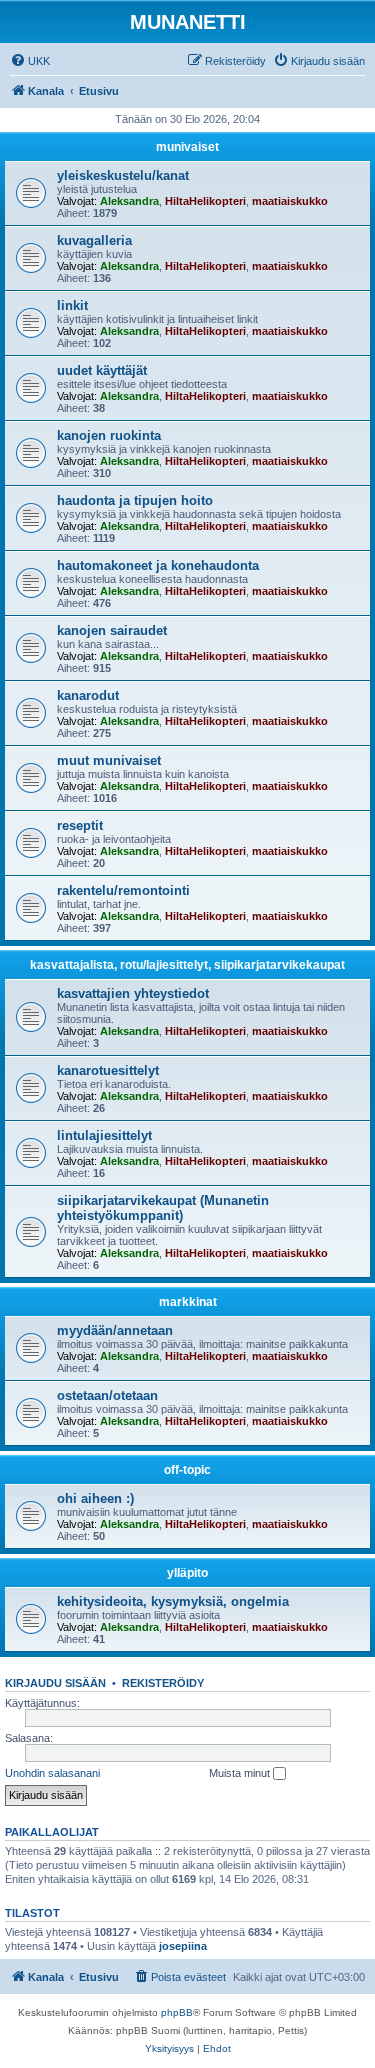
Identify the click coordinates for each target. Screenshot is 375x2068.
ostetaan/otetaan (107, 1395)
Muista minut (241, 1773)
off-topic (187, 1470)
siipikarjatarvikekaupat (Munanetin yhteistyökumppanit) (163, 1208)
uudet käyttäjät (102, 370)
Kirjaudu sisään (55, 1683)
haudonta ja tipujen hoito (135, 500)
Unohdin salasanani (52, 1773)
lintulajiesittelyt (104, 1135)
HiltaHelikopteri (205, 201)
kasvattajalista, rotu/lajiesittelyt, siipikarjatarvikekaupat (187, 965)
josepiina (183, 1946)
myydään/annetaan (115, 1330)
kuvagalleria (94, 240)
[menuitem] (30, 61)
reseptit (80, 825)
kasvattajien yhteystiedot (133, 993)
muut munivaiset (109, 760)
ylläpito (187, 1573)
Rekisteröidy (163, 1683)
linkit (72, 305)
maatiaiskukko (290, 201)
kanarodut (88, 695)
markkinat (188, 1302)
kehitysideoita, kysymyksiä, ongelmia (173, 1601)
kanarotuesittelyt (108, 1070)
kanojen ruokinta (109, 435)
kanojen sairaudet (112, 630)
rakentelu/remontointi (123, 890)
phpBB (177, 2012)
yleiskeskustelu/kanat (123, 175)
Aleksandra (129, 201)
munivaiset (187, 147)
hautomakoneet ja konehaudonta (158, 565)
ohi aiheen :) (95, 1498)
